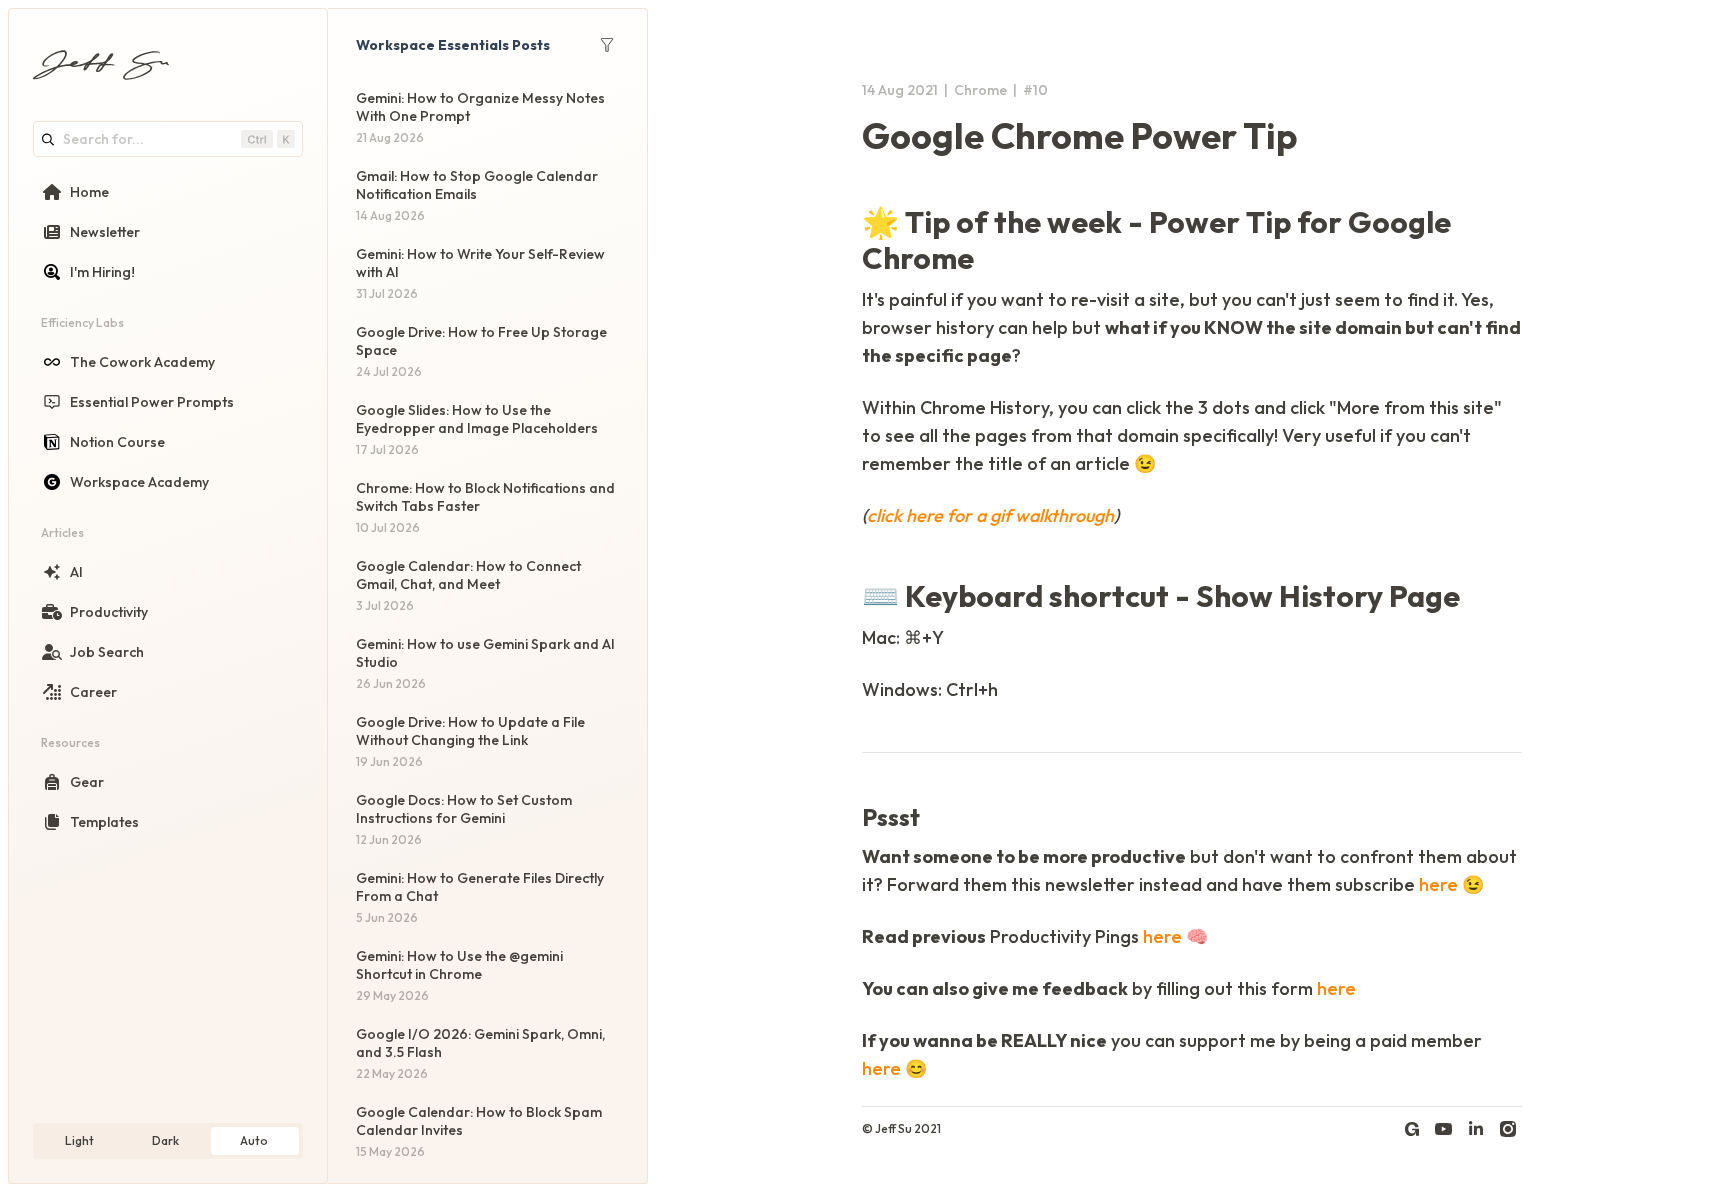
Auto (254, 1140)
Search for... (103, 139)
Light (79, 1140)
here (1438, 884)
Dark (165, 1140)
